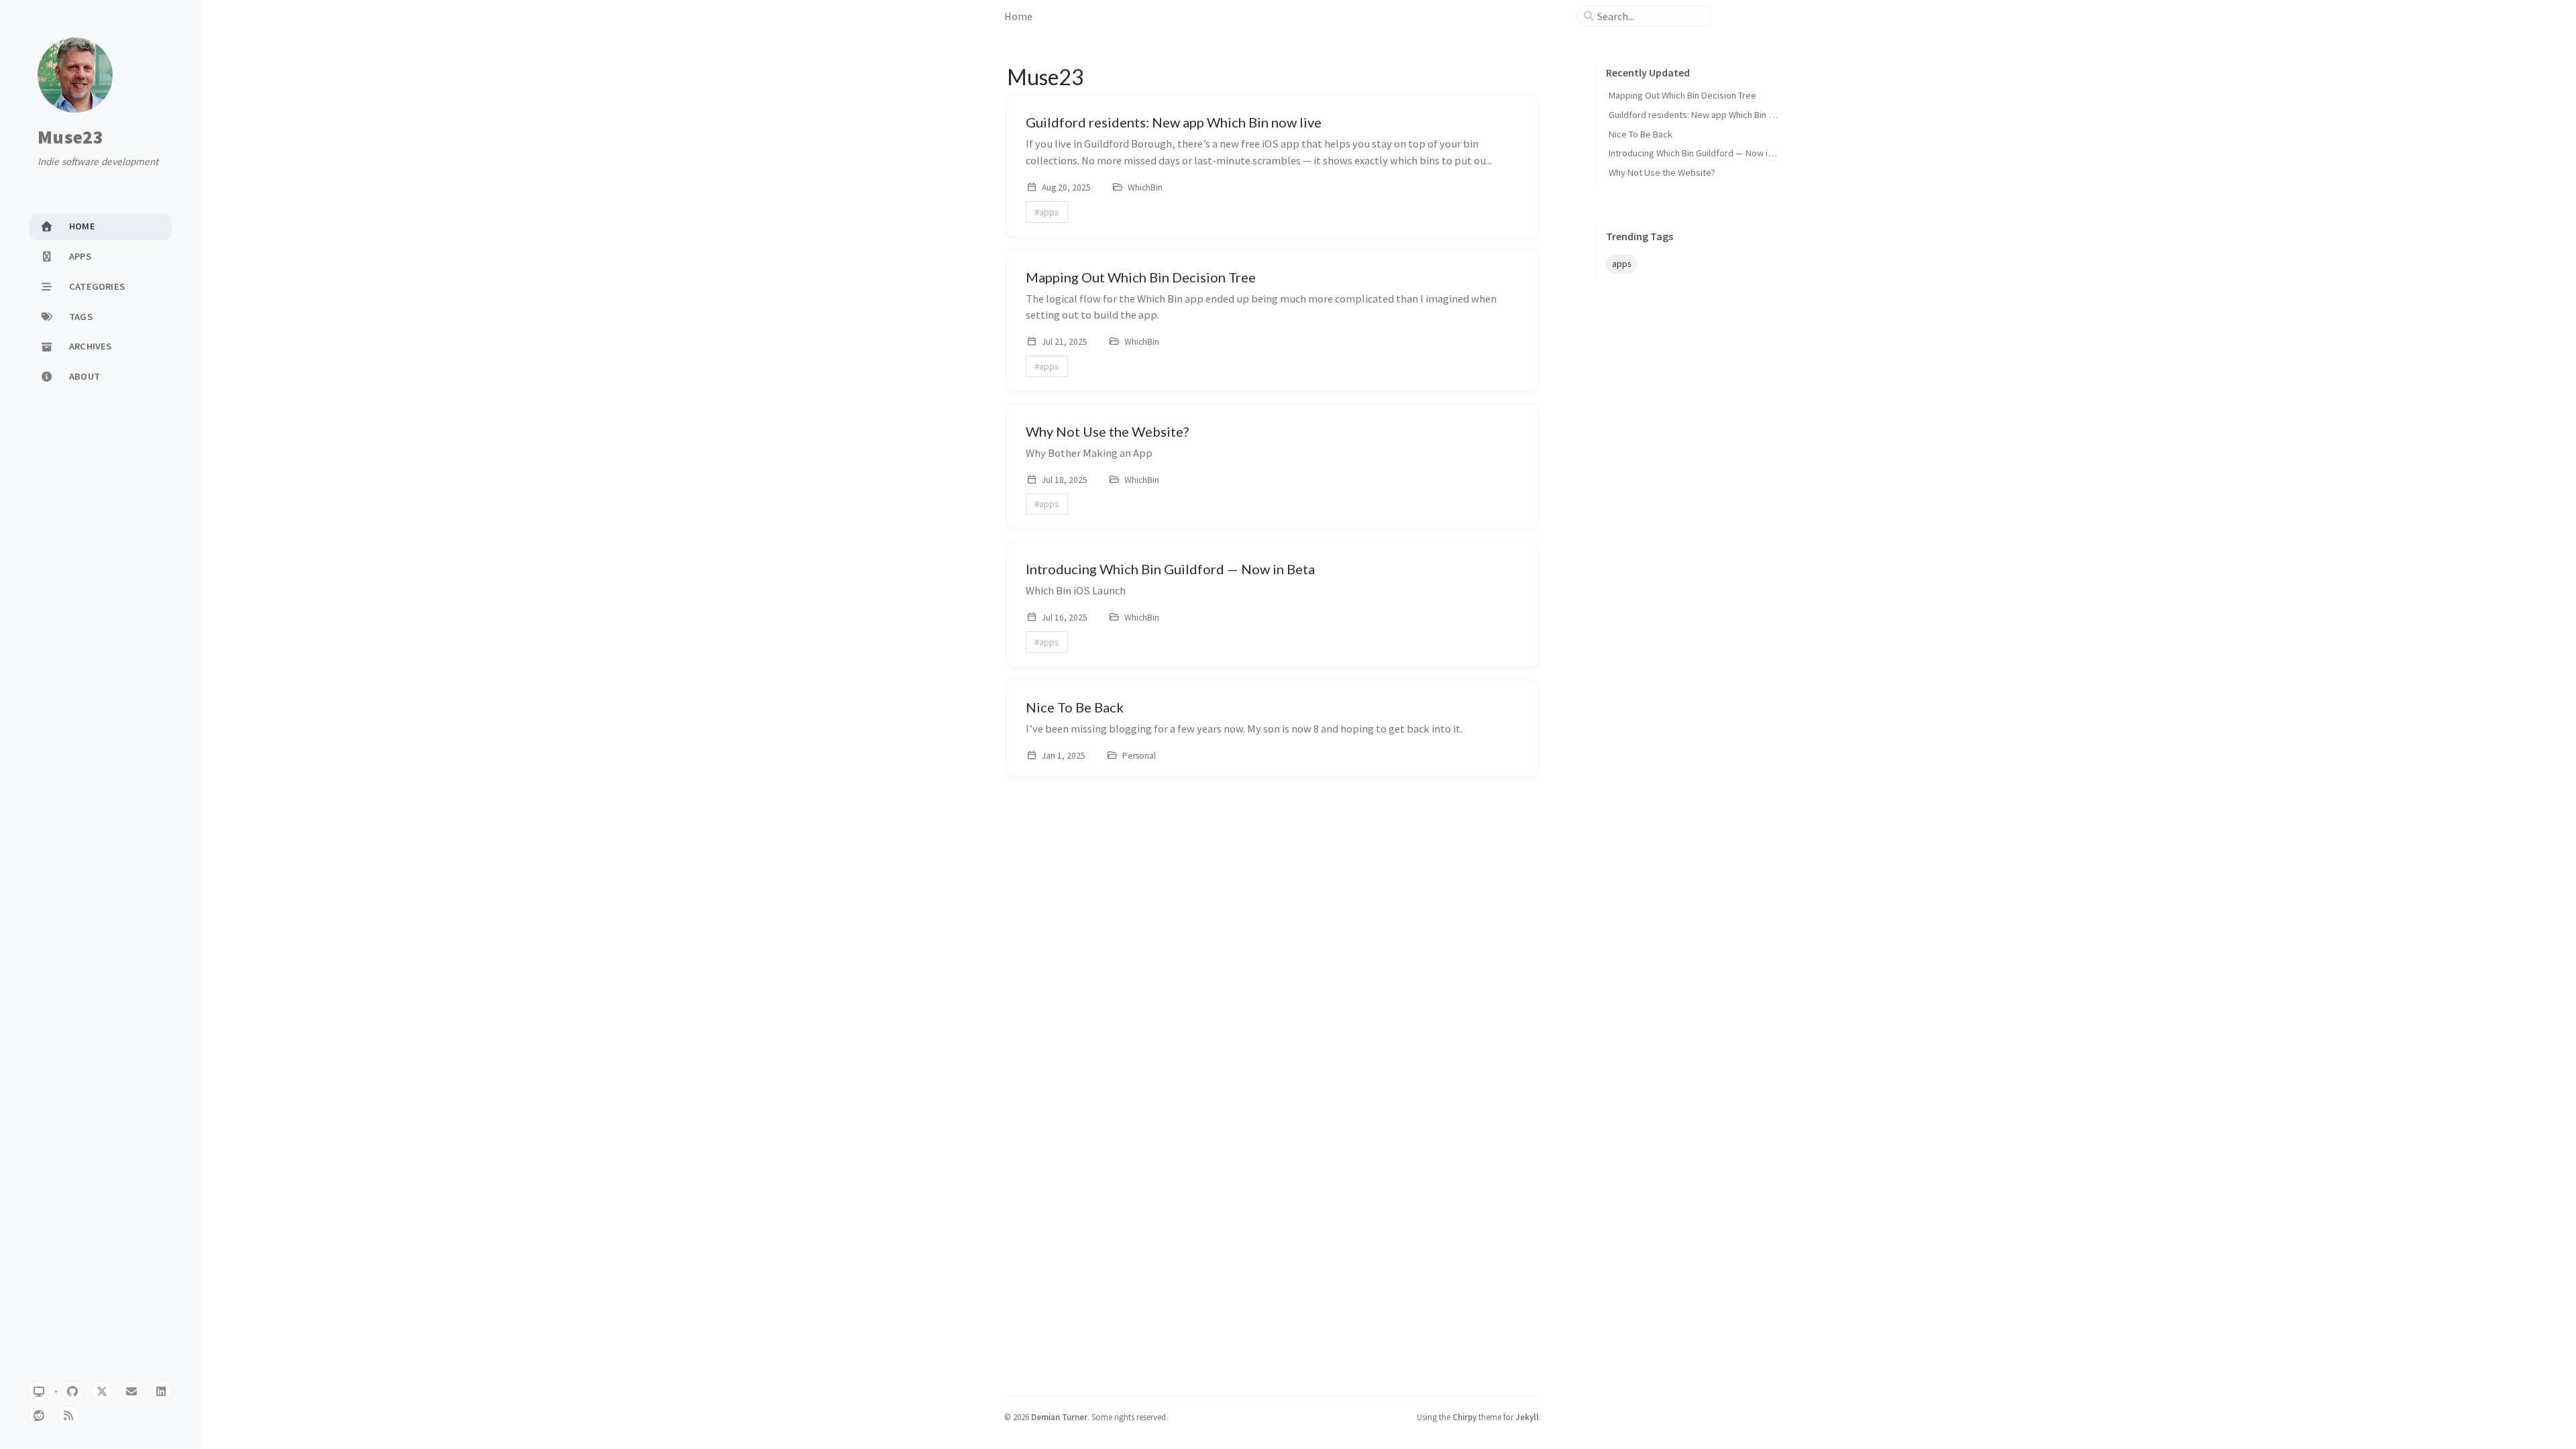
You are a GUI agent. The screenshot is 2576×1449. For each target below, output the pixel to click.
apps (1621, 264)
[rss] (68, 1415)
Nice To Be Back (1641, 134)
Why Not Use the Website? (1662, 172)
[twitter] (102, 1391)
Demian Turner (1059, 1417)
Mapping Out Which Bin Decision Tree (1682, 95)
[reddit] (39, 1415)
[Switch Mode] (39, 1391)
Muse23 (70, 138)
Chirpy (1464, 1417)
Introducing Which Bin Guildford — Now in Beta (1701, 153)
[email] (131, 1391)
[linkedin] (161, 1391)
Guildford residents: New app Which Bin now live (1705, 115)
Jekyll (1527, 1417)
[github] (72, 1391)
